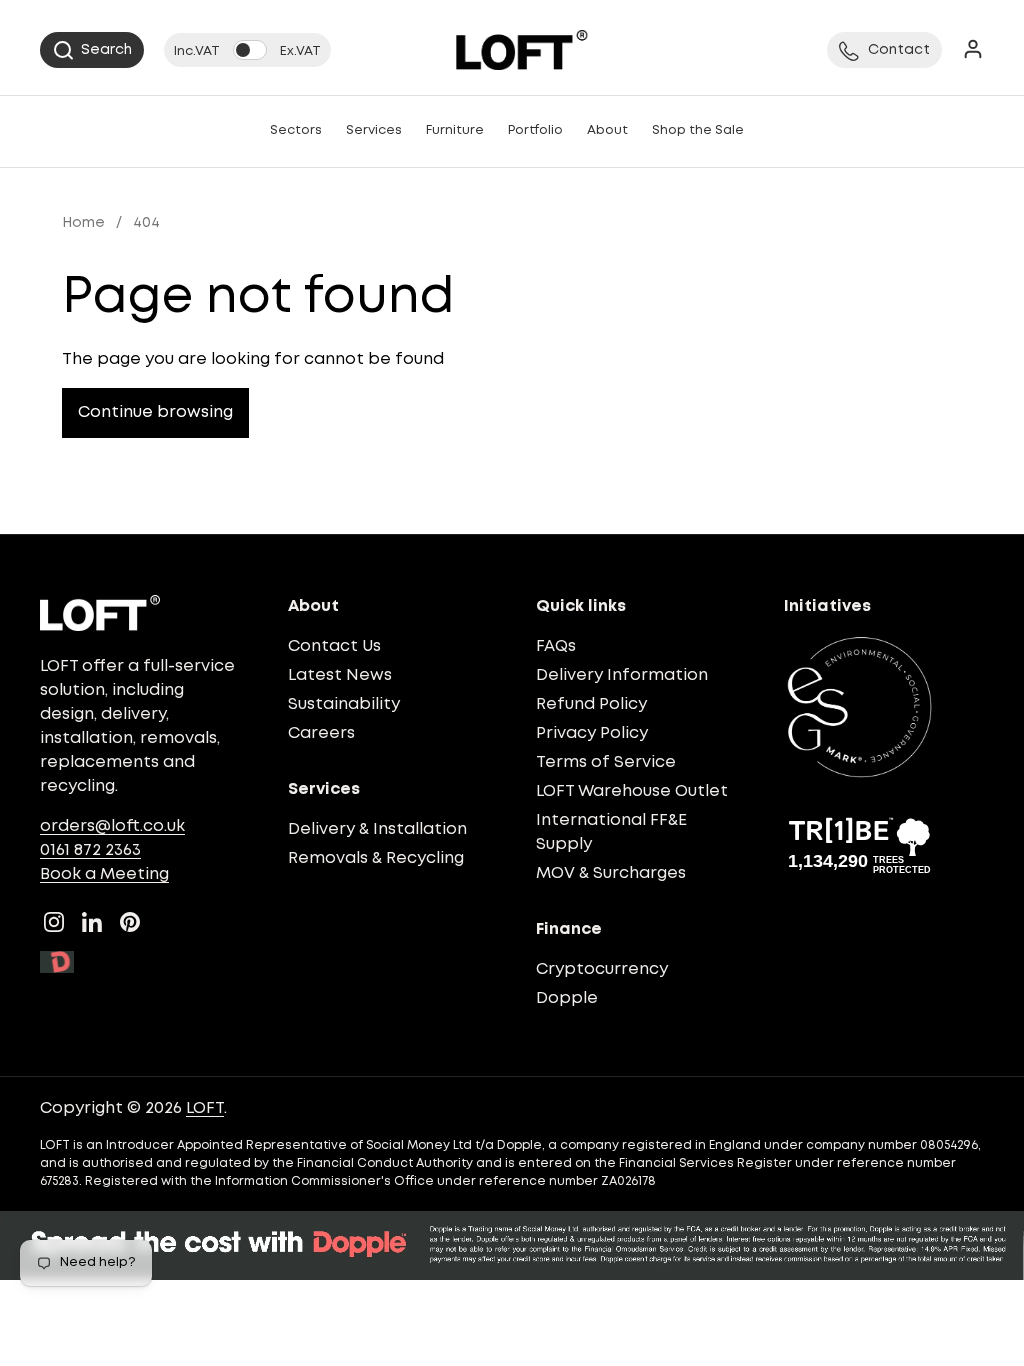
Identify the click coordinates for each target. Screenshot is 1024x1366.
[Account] (973, 50)
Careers (321, 733)
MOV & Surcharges (611, 873)
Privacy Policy (592, 733)
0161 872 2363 (90, 850)
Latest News (340, 675)
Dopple (567, 998)
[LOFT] (521, 50)
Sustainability (344, 704)
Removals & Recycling (376, 858)
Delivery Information (622, 675)
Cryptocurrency (602, 969)
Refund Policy (591, 704)
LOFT (205, 1108)
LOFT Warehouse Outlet (632, 791)
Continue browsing (155, 412)
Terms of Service (606, 762)
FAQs (556, 646)
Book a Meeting (104, 874)
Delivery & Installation (377, 829)
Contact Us (334, 646)
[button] (92, 50)
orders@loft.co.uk (112, 826)
